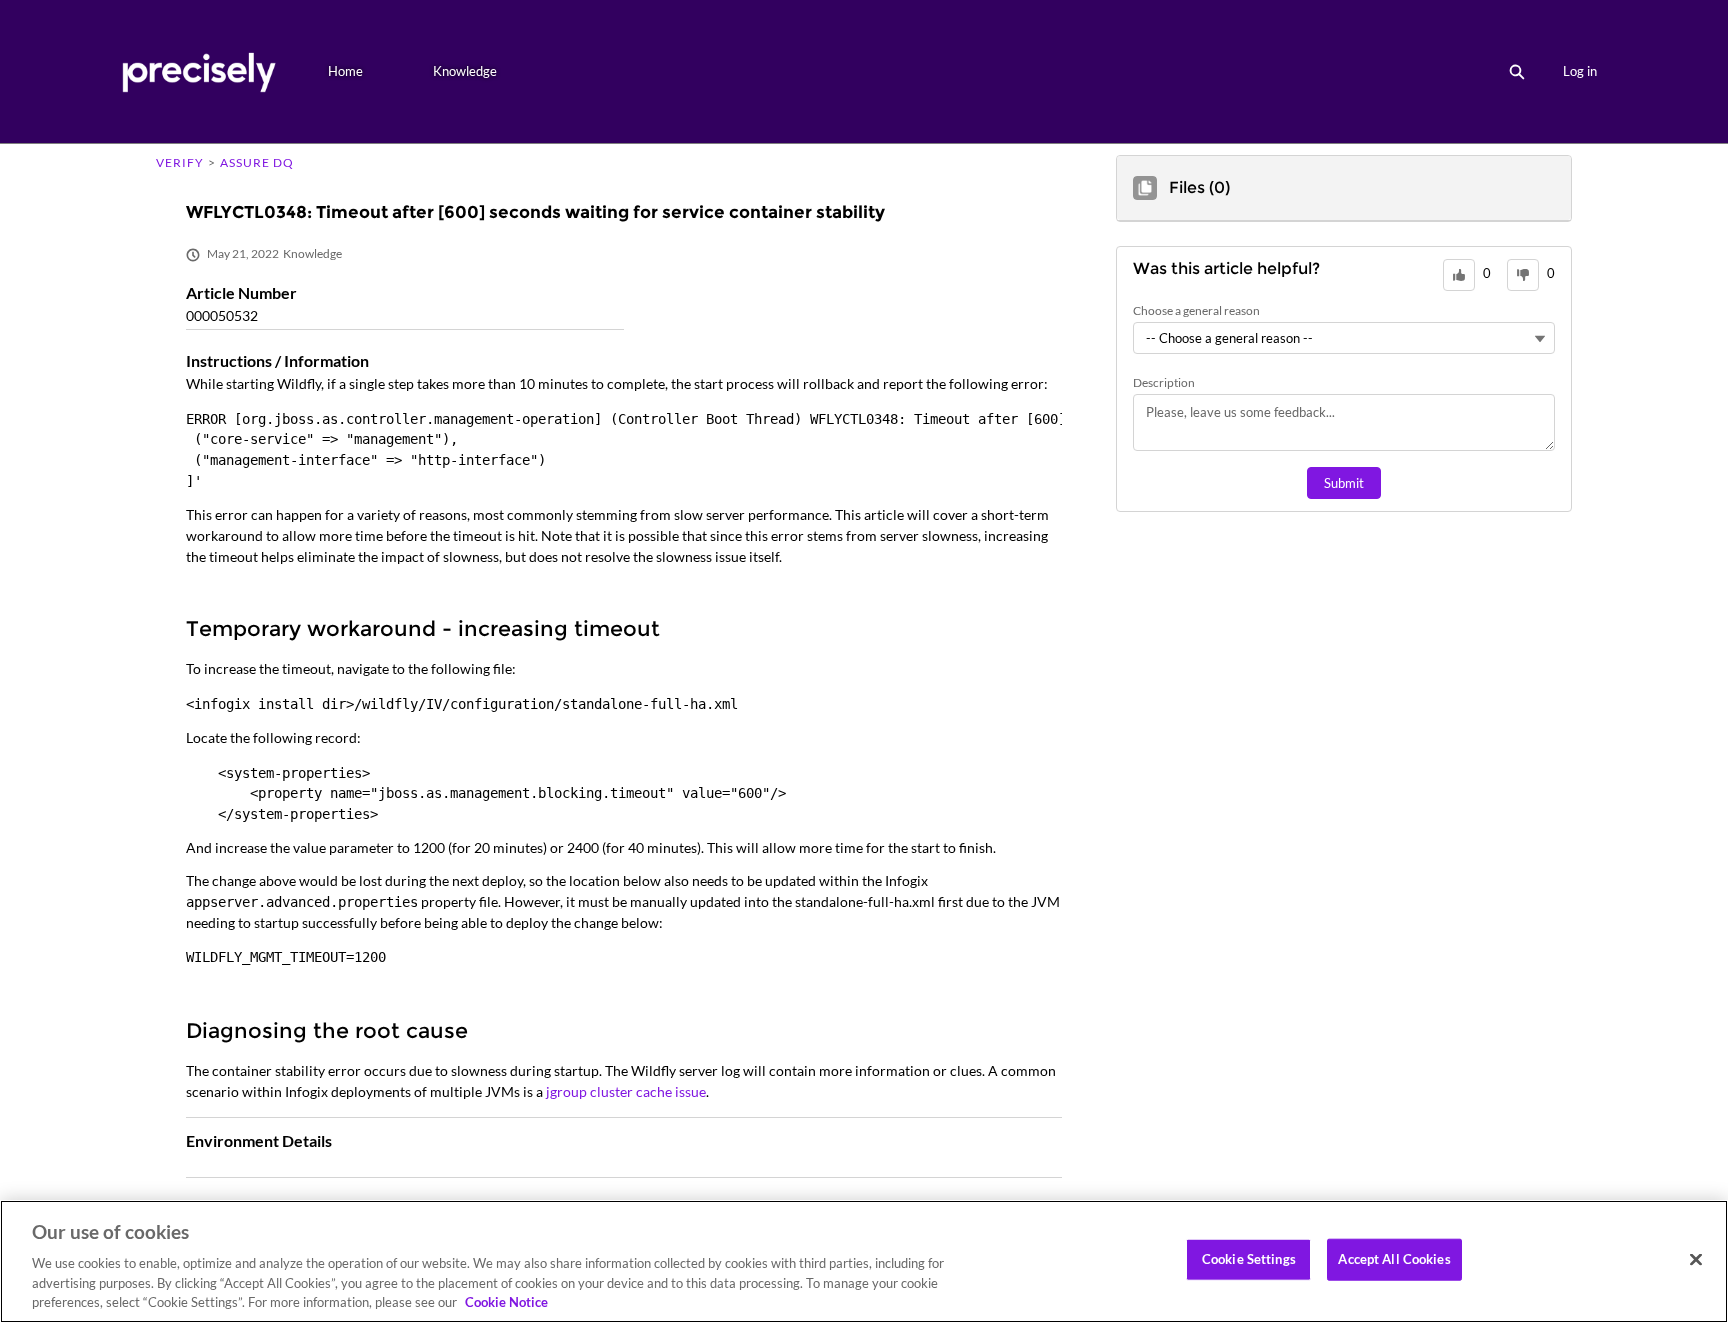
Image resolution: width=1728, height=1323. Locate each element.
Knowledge (465, 71)
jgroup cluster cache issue (626, 1091)
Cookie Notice (506, 1302)
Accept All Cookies (1394, 1259)
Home (345, 71)
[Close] (1696, 1260)
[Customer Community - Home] (198, 71)
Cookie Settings (1249, 1259)
